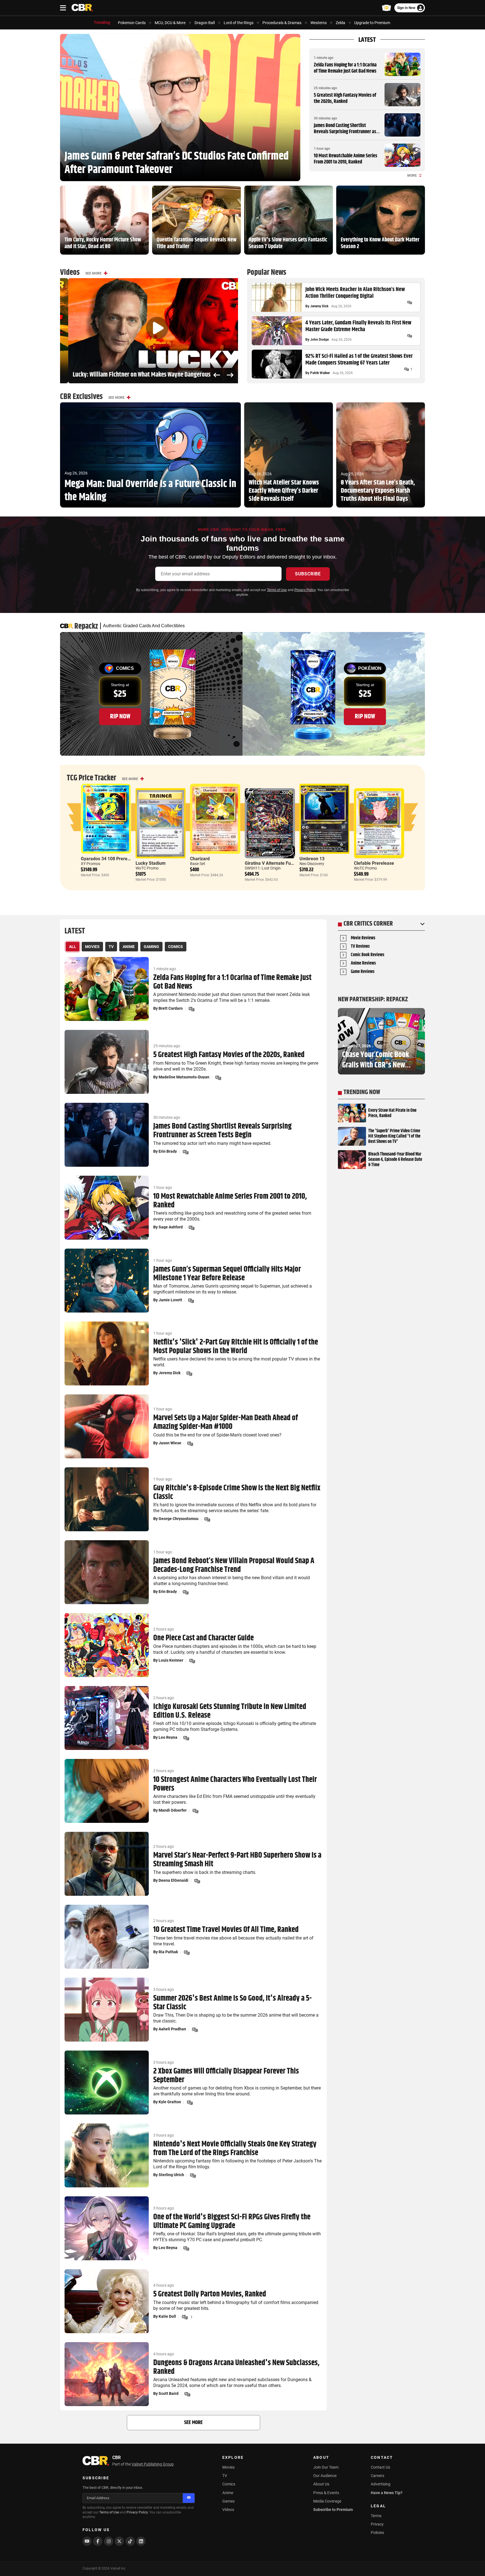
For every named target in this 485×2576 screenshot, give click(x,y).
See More (93, 273)
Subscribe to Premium (333, 2510)
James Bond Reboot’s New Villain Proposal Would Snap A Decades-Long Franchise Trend (234, 1565)
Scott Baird (169, 2393)
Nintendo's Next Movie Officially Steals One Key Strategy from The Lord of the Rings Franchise (235, 2149)
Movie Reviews (363, 938)
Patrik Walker (320, 373)
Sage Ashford (171, 1227)
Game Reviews (363, 972)
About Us (321, 2484)
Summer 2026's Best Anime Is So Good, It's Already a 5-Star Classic (233, 2003)
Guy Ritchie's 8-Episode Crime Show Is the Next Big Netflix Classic (237, 1493)
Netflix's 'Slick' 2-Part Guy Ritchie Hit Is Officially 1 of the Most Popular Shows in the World (236, 1347)
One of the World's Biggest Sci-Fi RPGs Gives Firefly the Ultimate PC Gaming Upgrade (232, 2222)
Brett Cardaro (171, 1008)
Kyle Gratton (170, 2102)
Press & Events (326, 2493)
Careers (378, 2476)
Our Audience (325, 2476)
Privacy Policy (305, 590)
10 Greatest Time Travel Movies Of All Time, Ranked (226, 1930)
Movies (228, 2467)
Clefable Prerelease (374, 863)
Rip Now (120, 716)
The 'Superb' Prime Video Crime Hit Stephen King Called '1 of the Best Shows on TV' (394, 1136)
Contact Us (380, 2467)
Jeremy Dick (319, 306)
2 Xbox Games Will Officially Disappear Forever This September (226, 2076)
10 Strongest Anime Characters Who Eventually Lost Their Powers (235, 1784)
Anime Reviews (363, 964)
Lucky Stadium (151, 863)
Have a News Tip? (387, 2493)
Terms (376, 2516)
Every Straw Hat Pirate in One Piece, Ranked (392, 1113)
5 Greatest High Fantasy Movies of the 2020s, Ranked (345, 98)
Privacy (377, 2524)
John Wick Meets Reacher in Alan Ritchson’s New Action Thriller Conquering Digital (355, 293)
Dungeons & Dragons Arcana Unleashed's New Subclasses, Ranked (236, 2367)
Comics (229, 2484)
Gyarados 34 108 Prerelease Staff (115, 859)
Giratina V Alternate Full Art (273, 863)
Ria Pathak (168, 1952)
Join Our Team (326, 2467)
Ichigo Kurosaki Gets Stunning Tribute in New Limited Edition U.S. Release (230, 1711)
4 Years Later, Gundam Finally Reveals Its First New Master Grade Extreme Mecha (358, 326)
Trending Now (362, 1092)
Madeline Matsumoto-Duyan (184, 1077)
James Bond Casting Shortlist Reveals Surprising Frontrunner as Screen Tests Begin (345, 132)
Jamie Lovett (170, 1300)
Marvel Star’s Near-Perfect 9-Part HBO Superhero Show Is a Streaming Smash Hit (237, 1860)
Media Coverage (327, 2501)
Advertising (381, 2484)
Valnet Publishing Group (153, 2464)
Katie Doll (167, 2316)
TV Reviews (360, 947)
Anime (228, 2493)
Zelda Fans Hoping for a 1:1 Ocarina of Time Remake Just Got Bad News (345, 68)
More (412, 176)
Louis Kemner (171, 1660)
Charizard (200, 859)
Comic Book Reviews (368, 955)
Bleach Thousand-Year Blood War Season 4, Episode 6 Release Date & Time (395, 1160)
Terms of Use (277, 590)
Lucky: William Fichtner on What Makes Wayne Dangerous (133, 375)
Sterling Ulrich (171, 2175)
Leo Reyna (168, 1737)
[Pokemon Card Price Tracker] (386, 8)
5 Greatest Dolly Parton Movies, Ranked (210, 2294)
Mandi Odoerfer (173, 1810)
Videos (228, 2510)
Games (228, 2501)
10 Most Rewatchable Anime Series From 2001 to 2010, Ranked (346, 159)
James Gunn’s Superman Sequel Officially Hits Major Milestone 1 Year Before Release (227, 1274)
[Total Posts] (409, 303)
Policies (377, 2533)
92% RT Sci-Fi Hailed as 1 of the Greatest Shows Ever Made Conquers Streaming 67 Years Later (359, 360)
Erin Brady (168, 1151)
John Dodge (319, 340)
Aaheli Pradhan (172, 2029)
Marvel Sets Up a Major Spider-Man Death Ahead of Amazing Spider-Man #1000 (226, 1422)
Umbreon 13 (312, 859)
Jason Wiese (170, 1443)
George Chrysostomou (179, 1519)
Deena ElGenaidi (173, 1880)
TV (225, 2476)
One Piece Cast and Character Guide (203, 1638)
